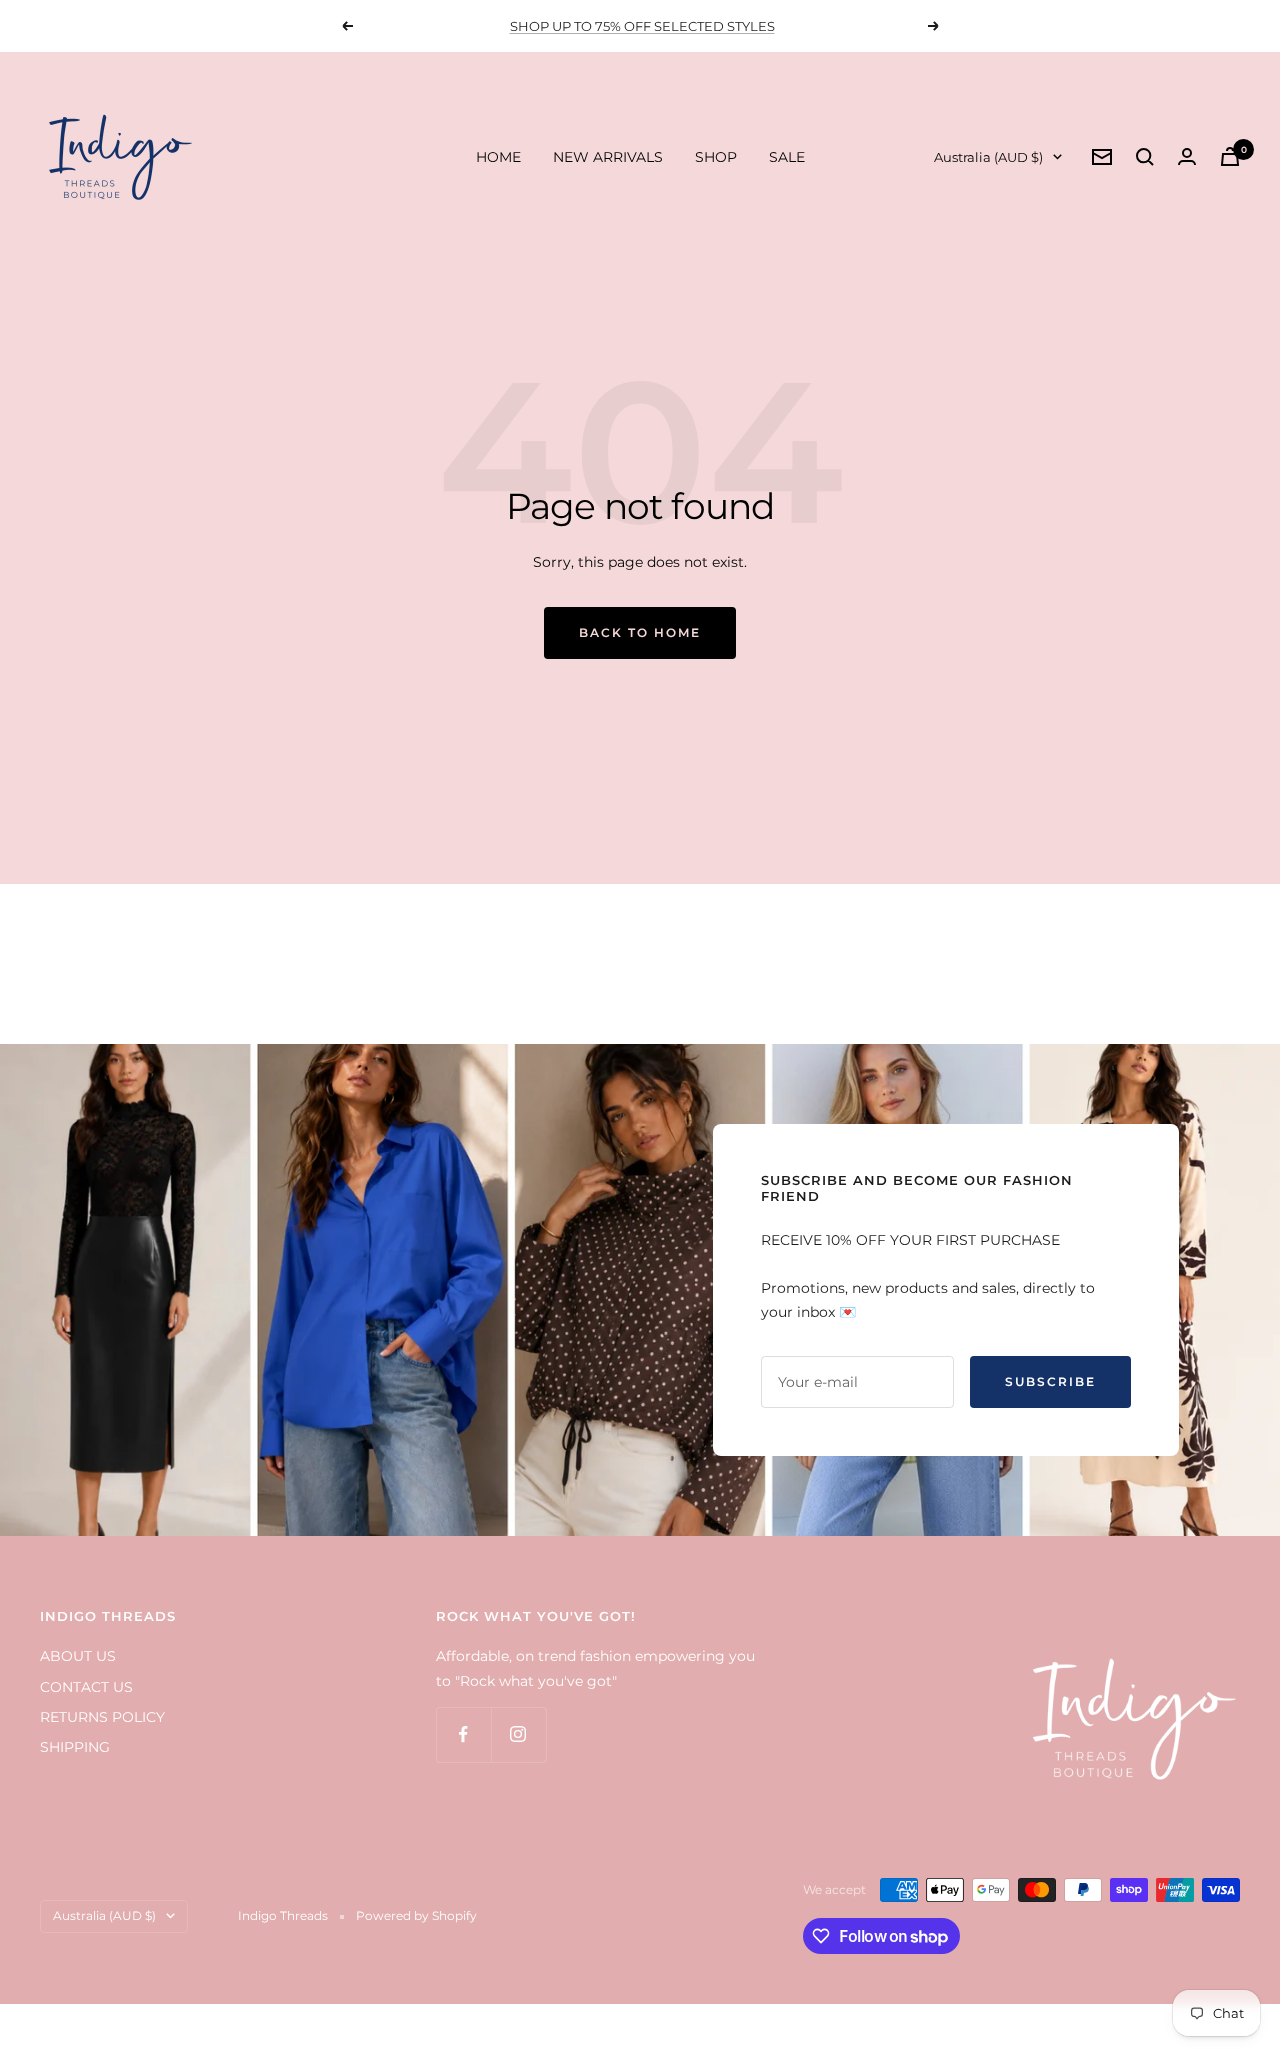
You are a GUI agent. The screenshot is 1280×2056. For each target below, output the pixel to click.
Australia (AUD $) (988, 157)
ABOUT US (78, 1656)
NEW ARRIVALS (608, 157)
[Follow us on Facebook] (463, 1734)
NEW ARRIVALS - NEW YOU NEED (642, 26)
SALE (787, 157)
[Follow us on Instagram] (518, 1734)
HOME (498, 157)
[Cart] (1230, 156)
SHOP (716, 157)
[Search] (1145, 157)
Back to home (640, 632)
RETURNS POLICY (102, 1717)
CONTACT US (86, 1687)
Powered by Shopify (416, 1915)
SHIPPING (75, 1747)
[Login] (1187, 156)
